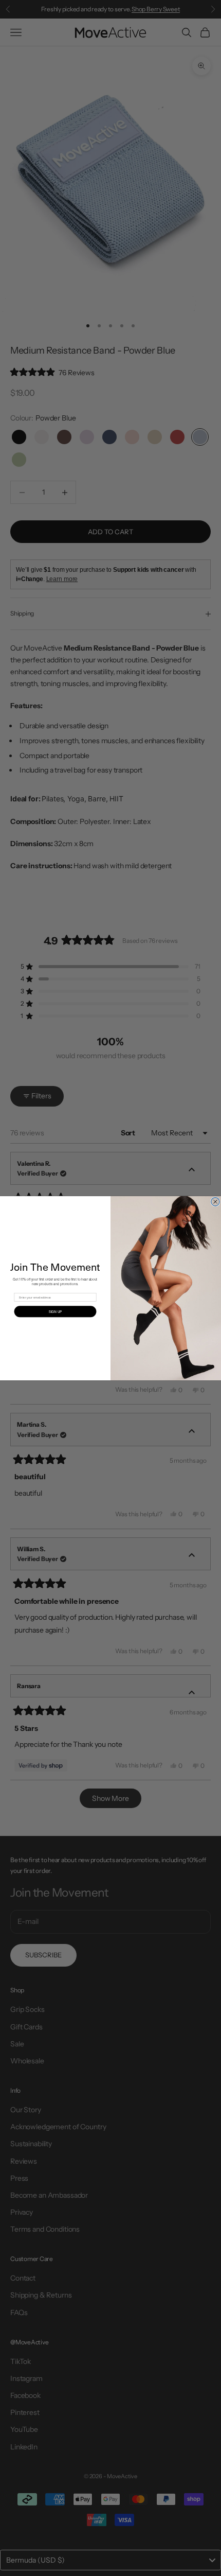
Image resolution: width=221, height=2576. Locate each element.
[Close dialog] (216, 1202)
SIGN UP (55, 1311)
